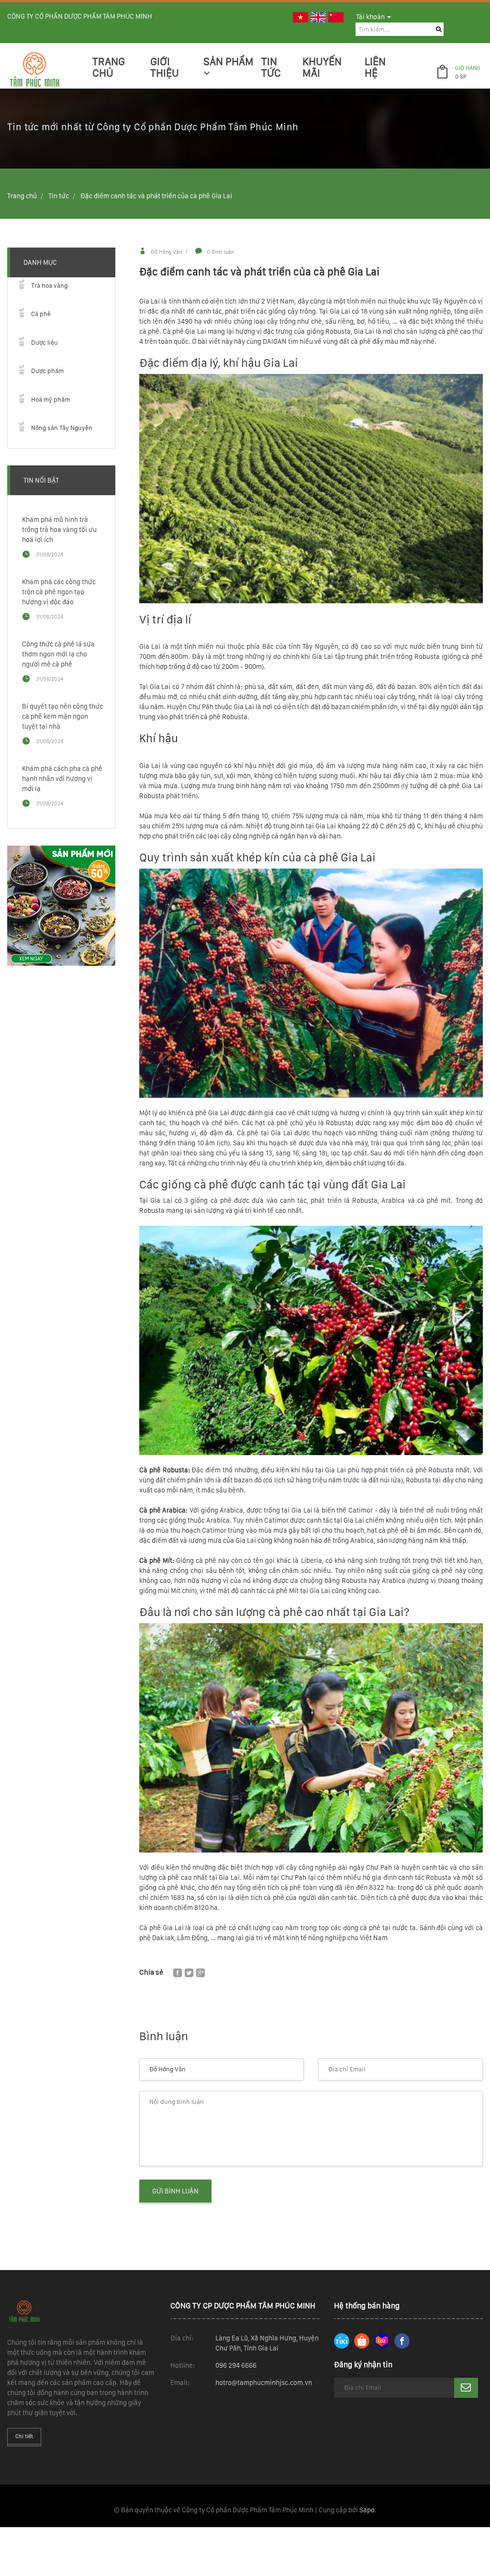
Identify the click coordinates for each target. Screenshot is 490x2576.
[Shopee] (362, 2341)
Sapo (367, 2510)
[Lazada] (382, 2341)
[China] (336, 17)
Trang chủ (109, 67)
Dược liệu (45, 343)
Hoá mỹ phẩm (50, 400)
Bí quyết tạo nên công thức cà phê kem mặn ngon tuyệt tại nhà (62, 716)
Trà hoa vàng (49, 286)
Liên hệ (375, 67)
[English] (318, 17)
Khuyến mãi (322, 67)
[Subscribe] (466, 2388)
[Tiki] (342, 2341)
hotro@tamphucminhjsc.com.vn (264, 2383)
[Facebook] (402, 2341)
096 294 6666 (236, 2365)
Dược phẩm (47, 371)
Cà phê (41, 314)
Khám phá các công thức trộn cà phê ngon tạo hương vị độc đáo (59, 592)
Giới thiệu (165, 67)
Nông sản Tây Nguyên (62, 428)
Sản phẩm (228, 62)
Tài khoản (371, 17)
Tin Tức (271, 67)
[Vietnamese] (301, 17)
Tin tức (59, 196)
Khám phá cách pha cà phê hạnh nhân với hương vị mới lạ (62, 779)
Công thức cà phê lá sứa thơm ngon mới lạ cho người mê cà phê (58, 654)
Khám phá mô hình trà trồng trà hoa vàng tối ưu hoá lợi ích (59, 530)
